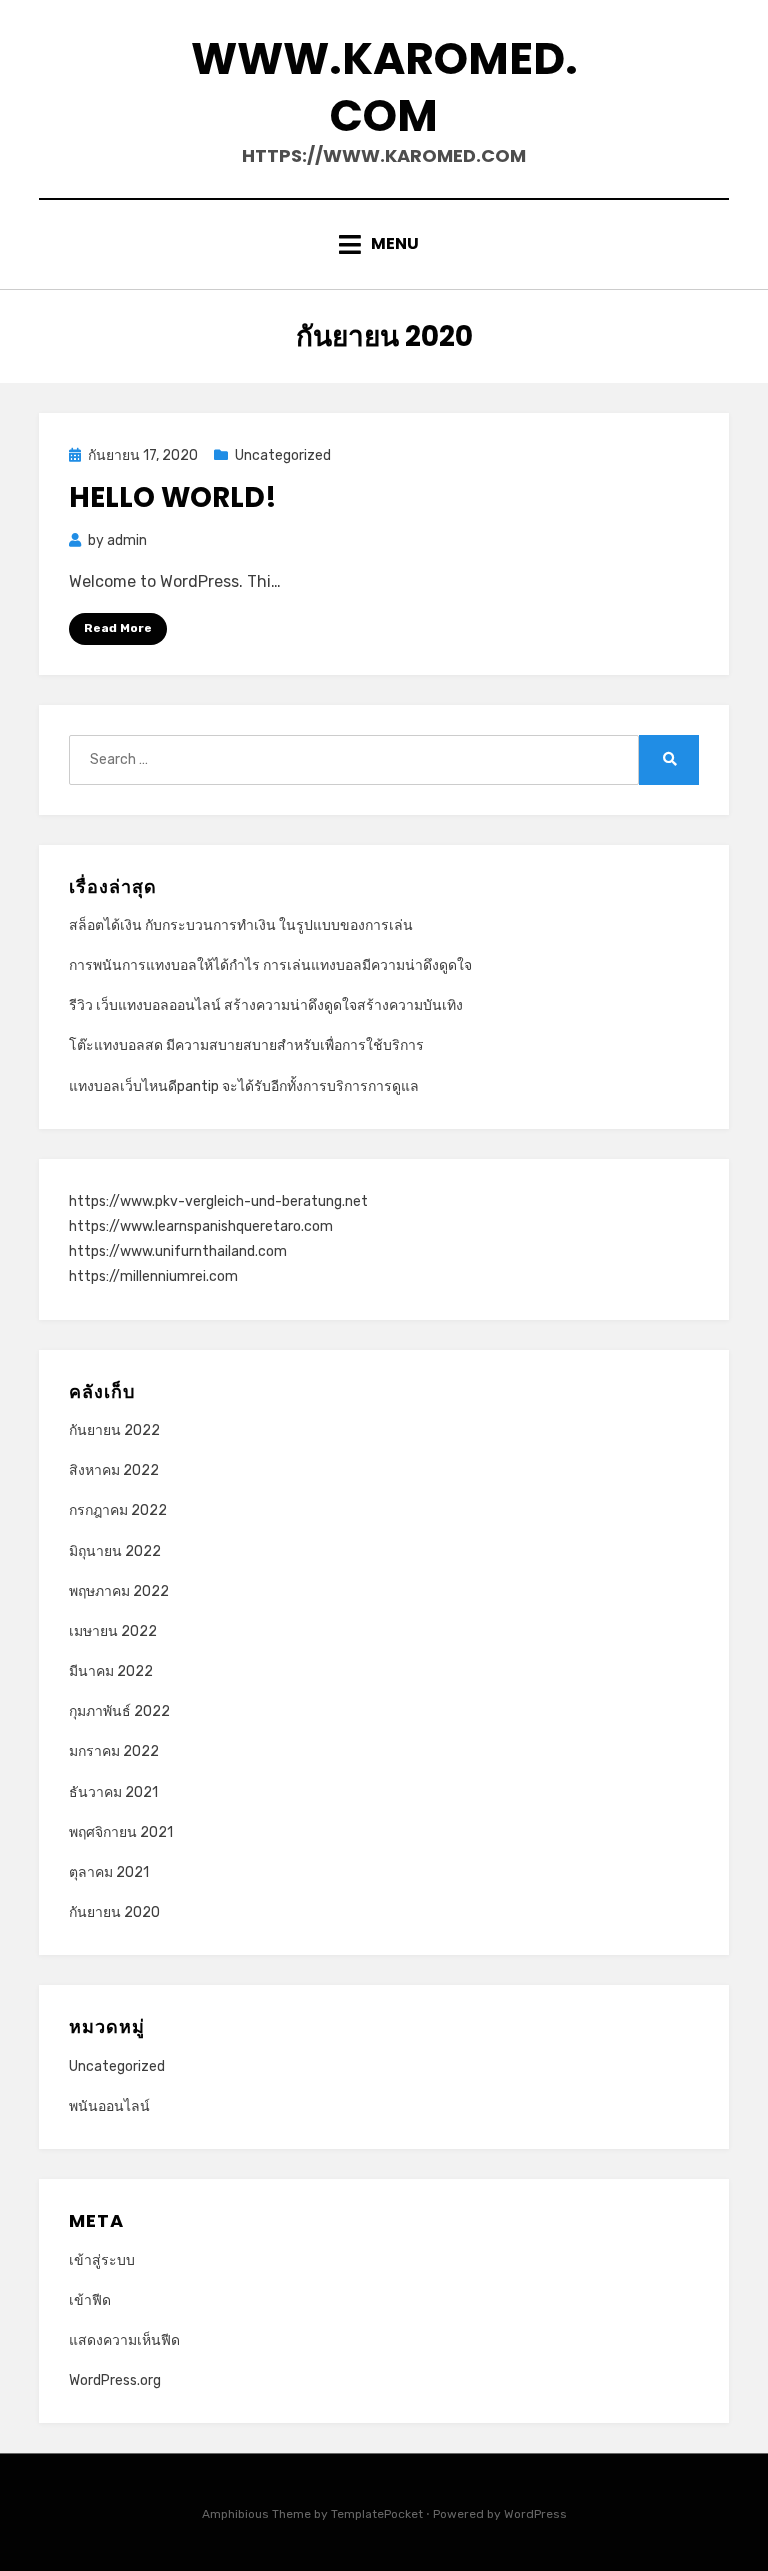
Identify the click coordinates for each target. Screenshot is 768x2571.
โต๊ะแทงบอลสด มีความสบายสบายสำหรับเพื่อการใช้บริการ (246, 1045)
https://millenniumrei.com (153, 1276)
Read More (118, 628)
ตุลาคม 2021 (109, 1872)
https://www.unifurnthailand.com (178, 1251)
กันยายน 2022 (114, 1430)
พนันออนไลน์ (109, 2106)
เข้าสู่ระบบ (102, 2260)
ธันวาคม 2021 (113, 1792)
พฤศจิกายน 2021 (121, 1832)
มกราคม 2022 (114, 1751)
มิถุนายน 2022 (115, 1551)
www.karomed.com (384, 87)
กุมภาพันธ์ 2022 (119, 1711)
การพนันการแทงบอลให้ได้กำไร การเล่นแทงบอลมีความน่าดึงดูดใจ (270, 965)
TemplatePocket (377, 2514)
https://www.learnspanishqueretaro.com (201, 1226)
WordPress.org (115, 2380)
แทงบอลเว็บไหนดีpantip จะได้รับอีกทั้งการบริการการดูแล (244, 1086)
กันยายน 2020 (114, 1912)
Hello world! (173, 497)
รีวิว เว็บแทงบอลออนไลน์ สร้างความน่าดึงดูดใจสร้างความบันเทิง (266, 1005)
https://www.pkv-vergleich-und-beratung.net (218, 1201)
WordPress (535, 2514)
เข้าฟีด (90, 2300)
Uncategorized (283, 455)
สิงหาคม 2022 (114, 1470)
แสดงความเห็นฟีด (124, 2340)
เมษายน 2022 (113, 1631)
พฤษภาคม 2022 (119, 1591)
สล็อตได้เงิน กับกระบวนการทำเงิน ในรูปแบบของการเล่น (241, 925)
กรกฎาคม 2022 (118, 1510)
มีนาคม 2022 (111, 1671)
